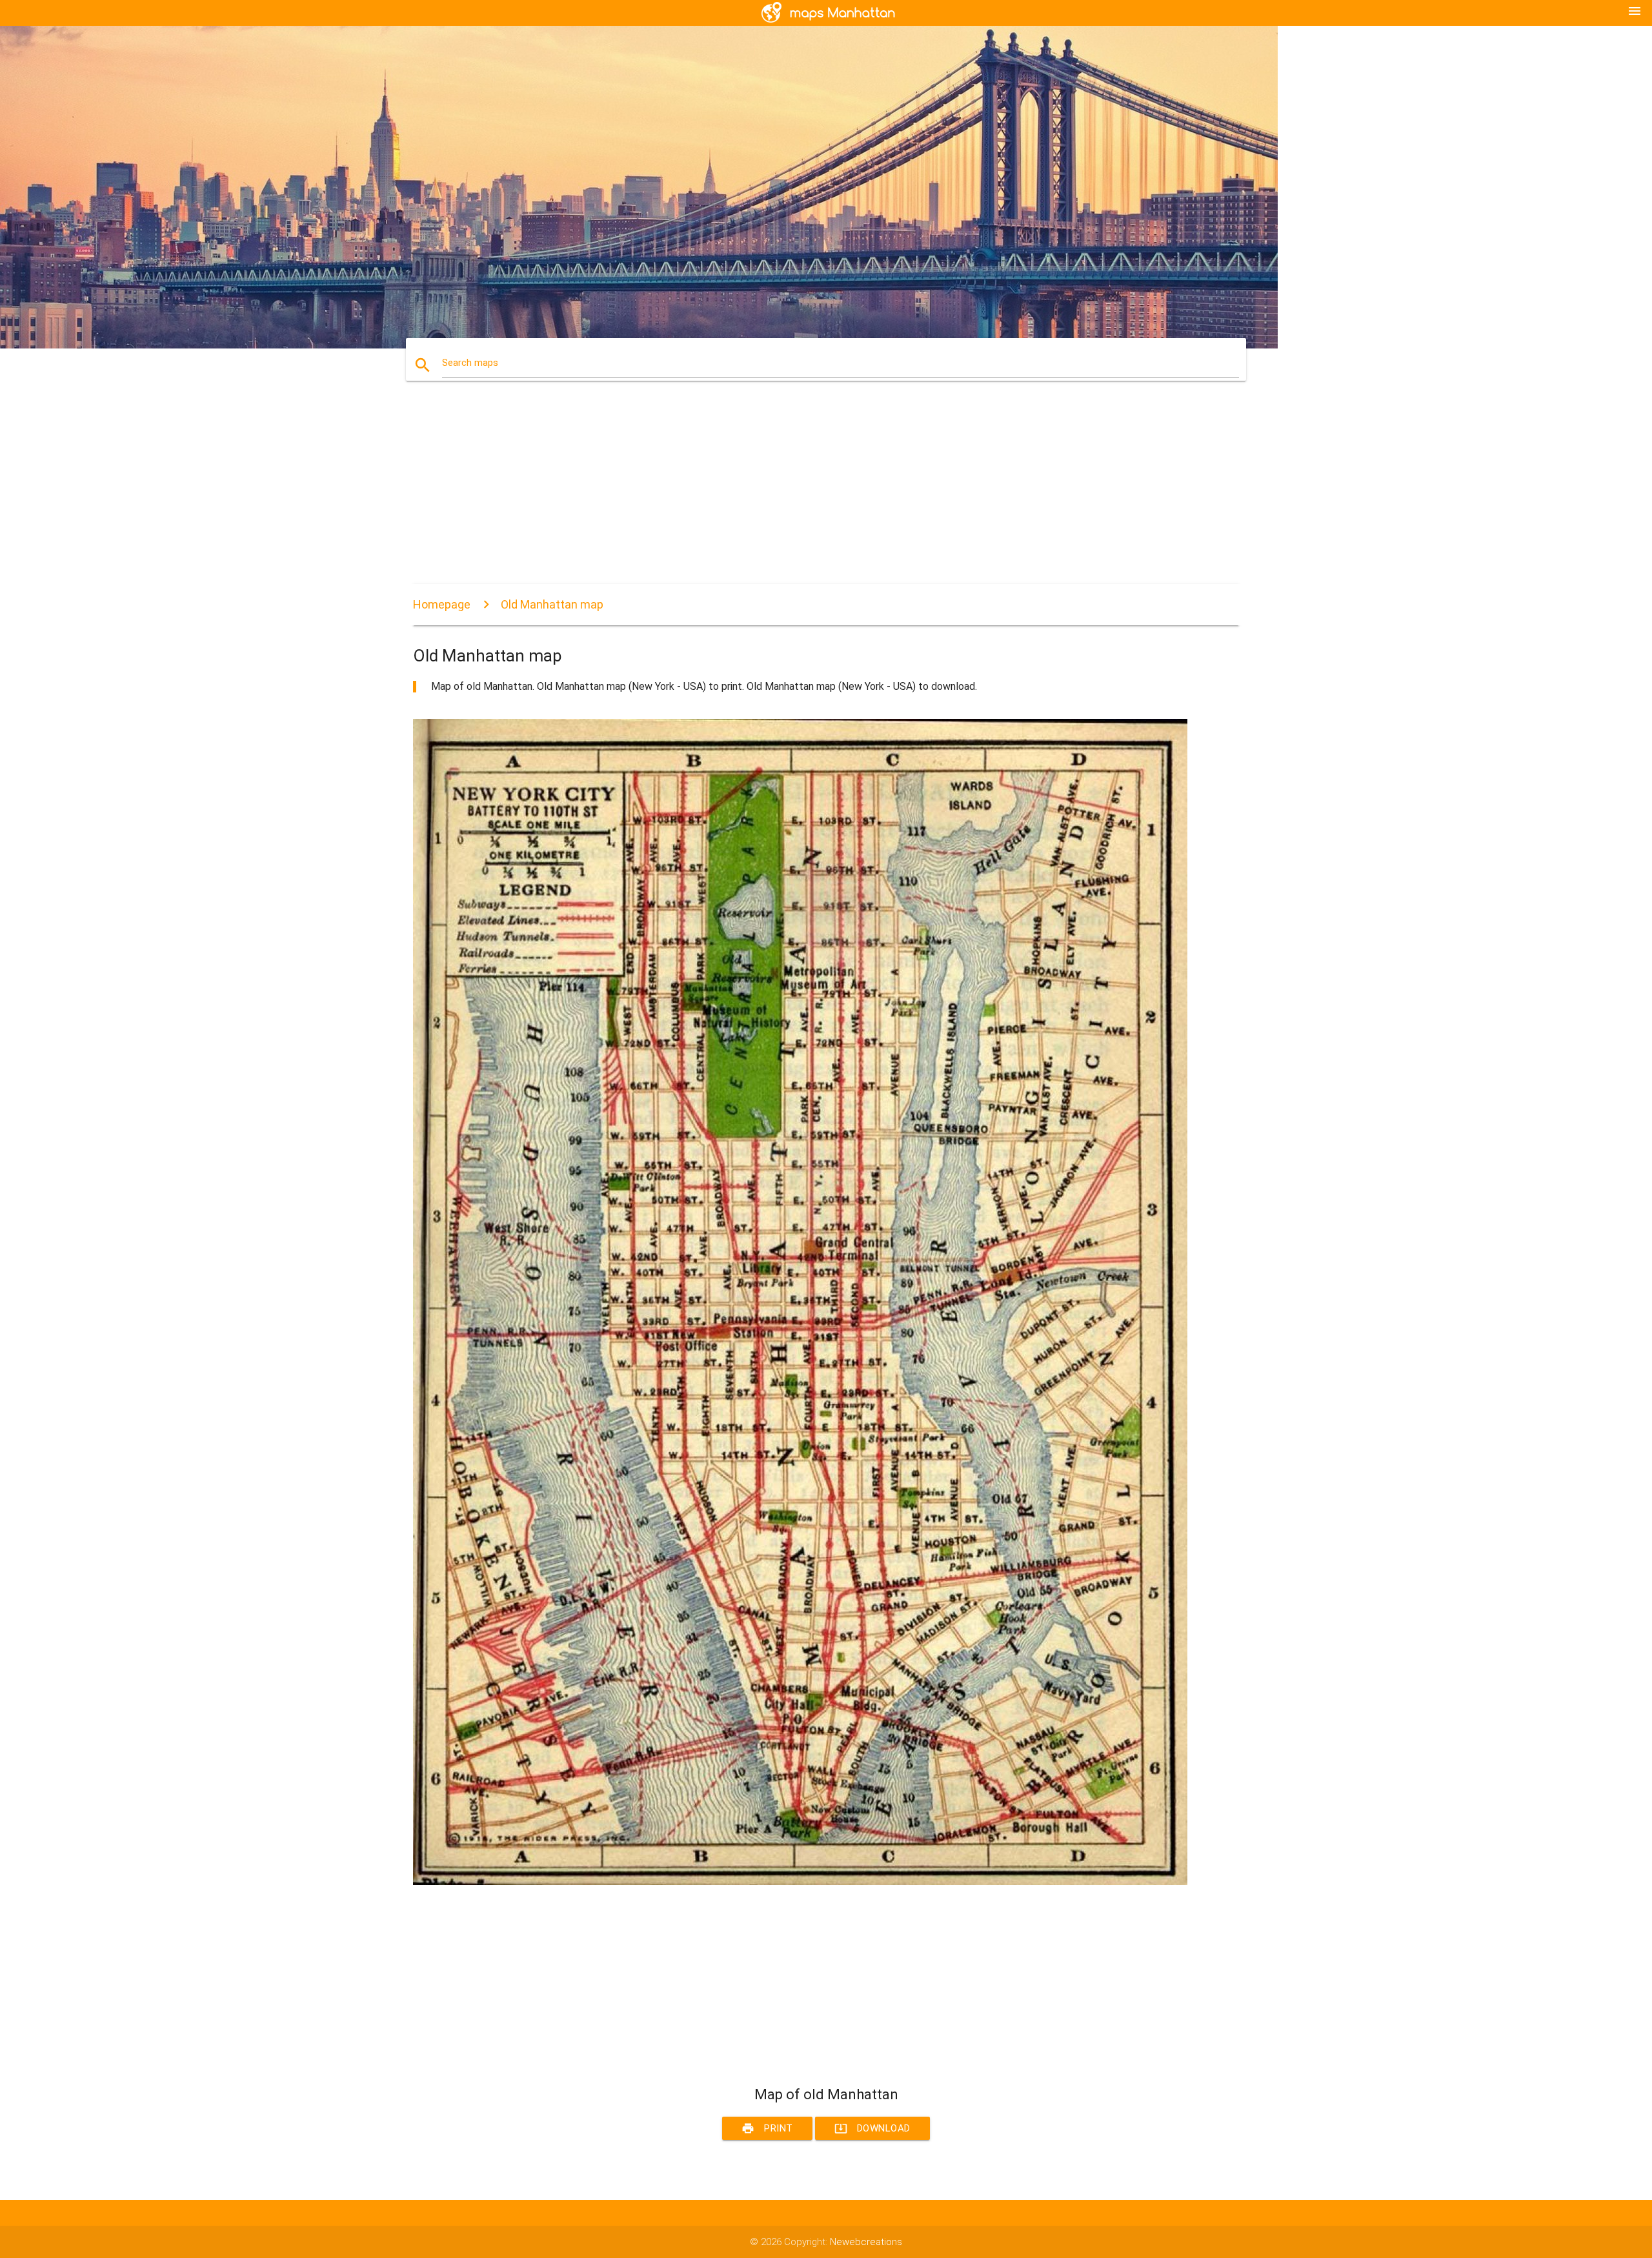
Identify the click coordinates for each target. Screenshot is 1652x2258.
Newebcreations (866, 2242)
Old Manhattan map (552, 604)
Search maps (470, 363)
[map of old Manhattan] (800, 1882)
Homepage (442, 604)
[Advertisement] (800, 494)
